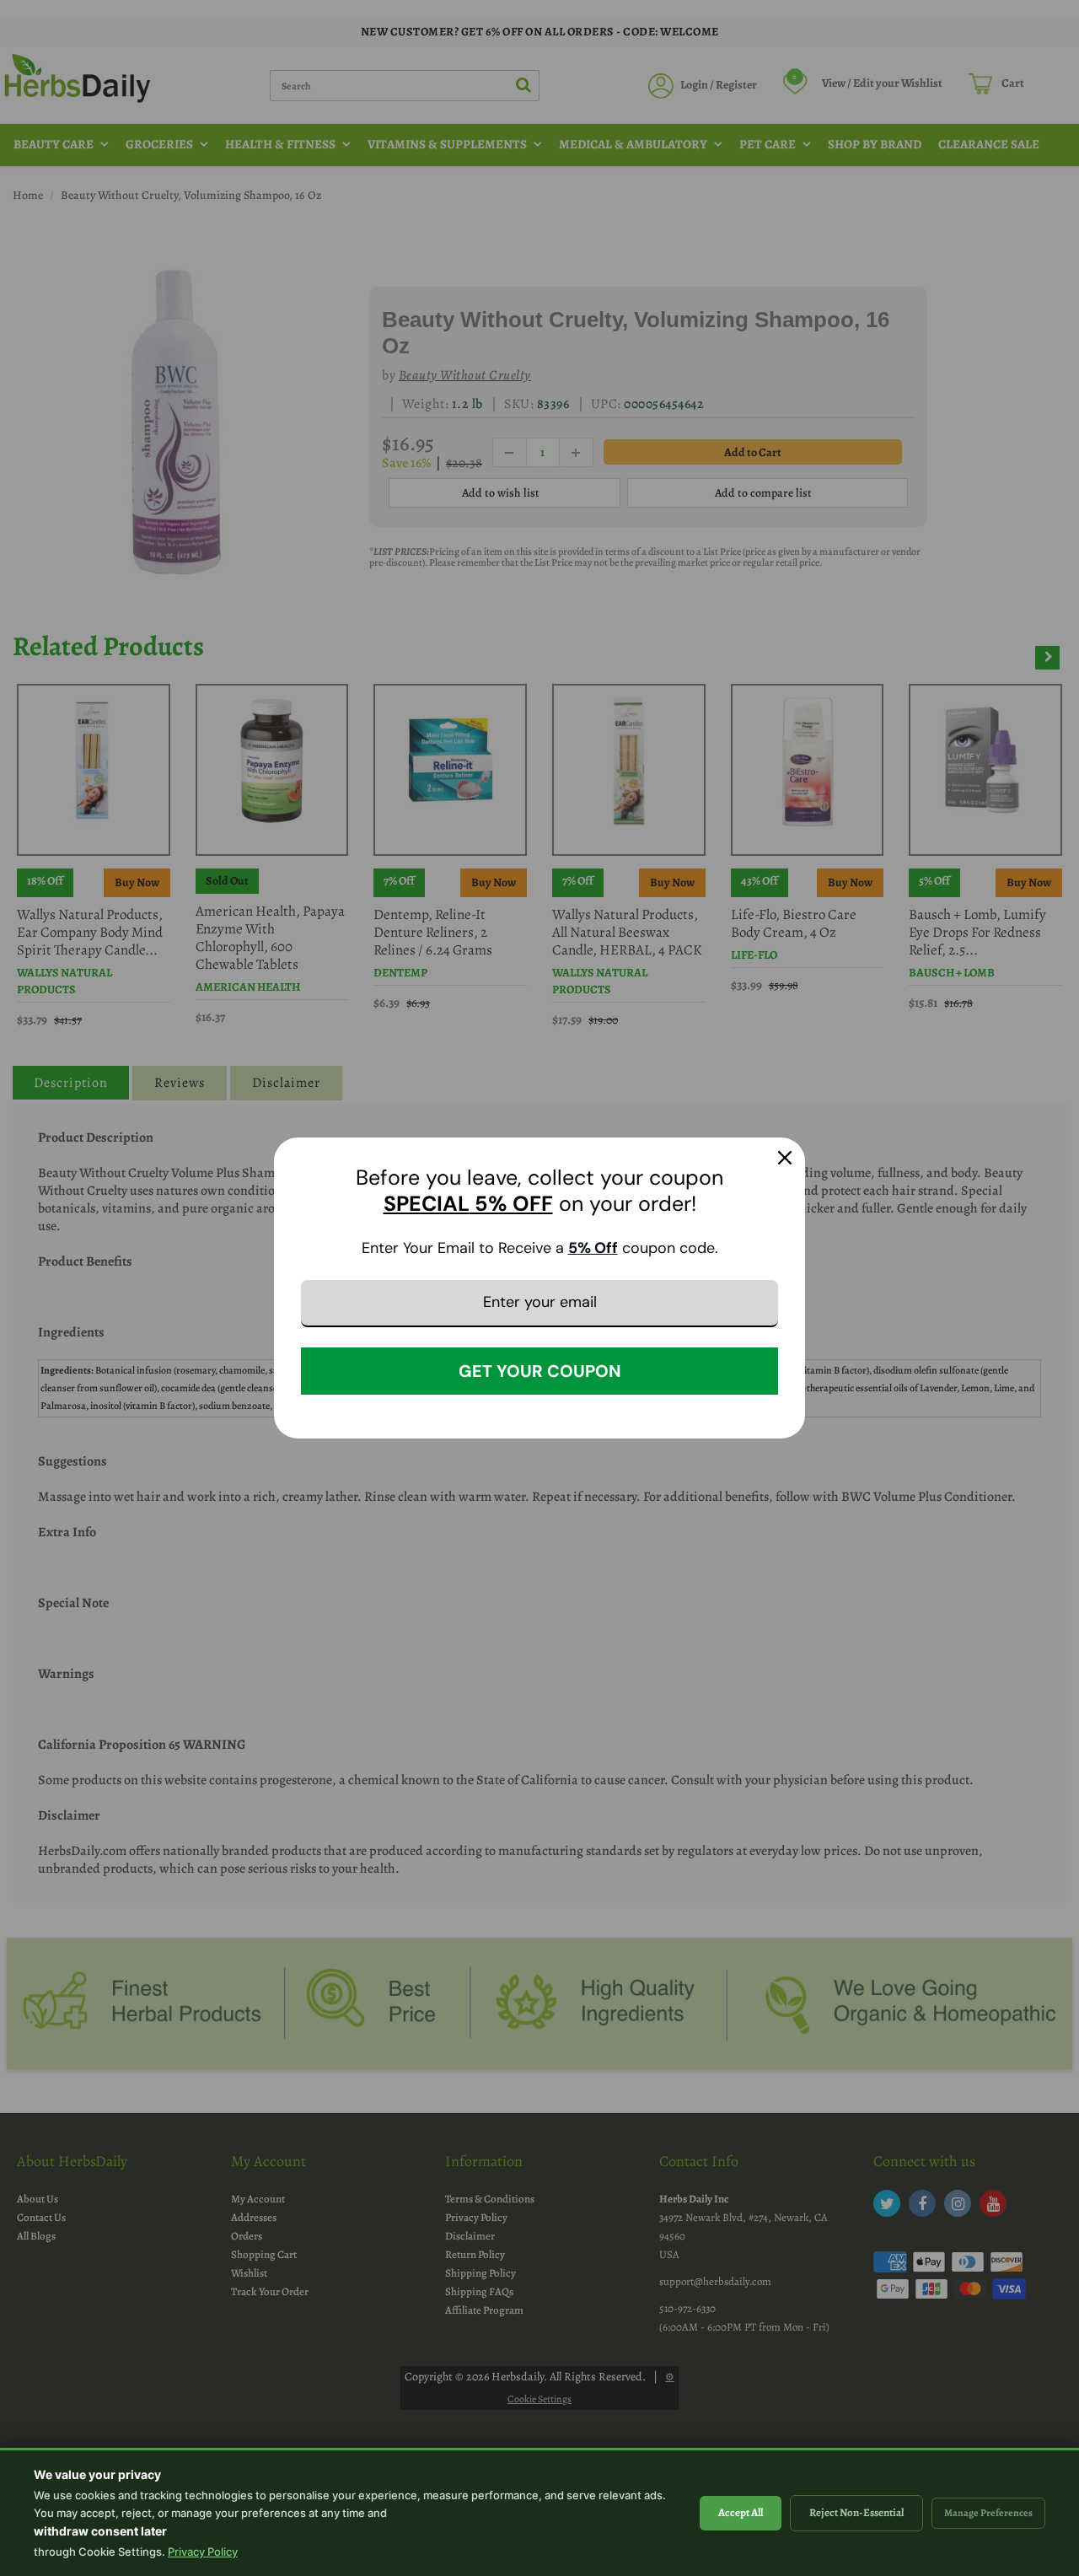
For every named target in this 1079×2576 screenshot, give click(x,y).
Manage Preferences (988, 2513)
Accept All (741, 2512)
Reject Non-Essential (856, 2512)
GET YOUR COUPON (540, 1371)
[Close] (785, 1158)
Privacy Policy (203, 2552)
